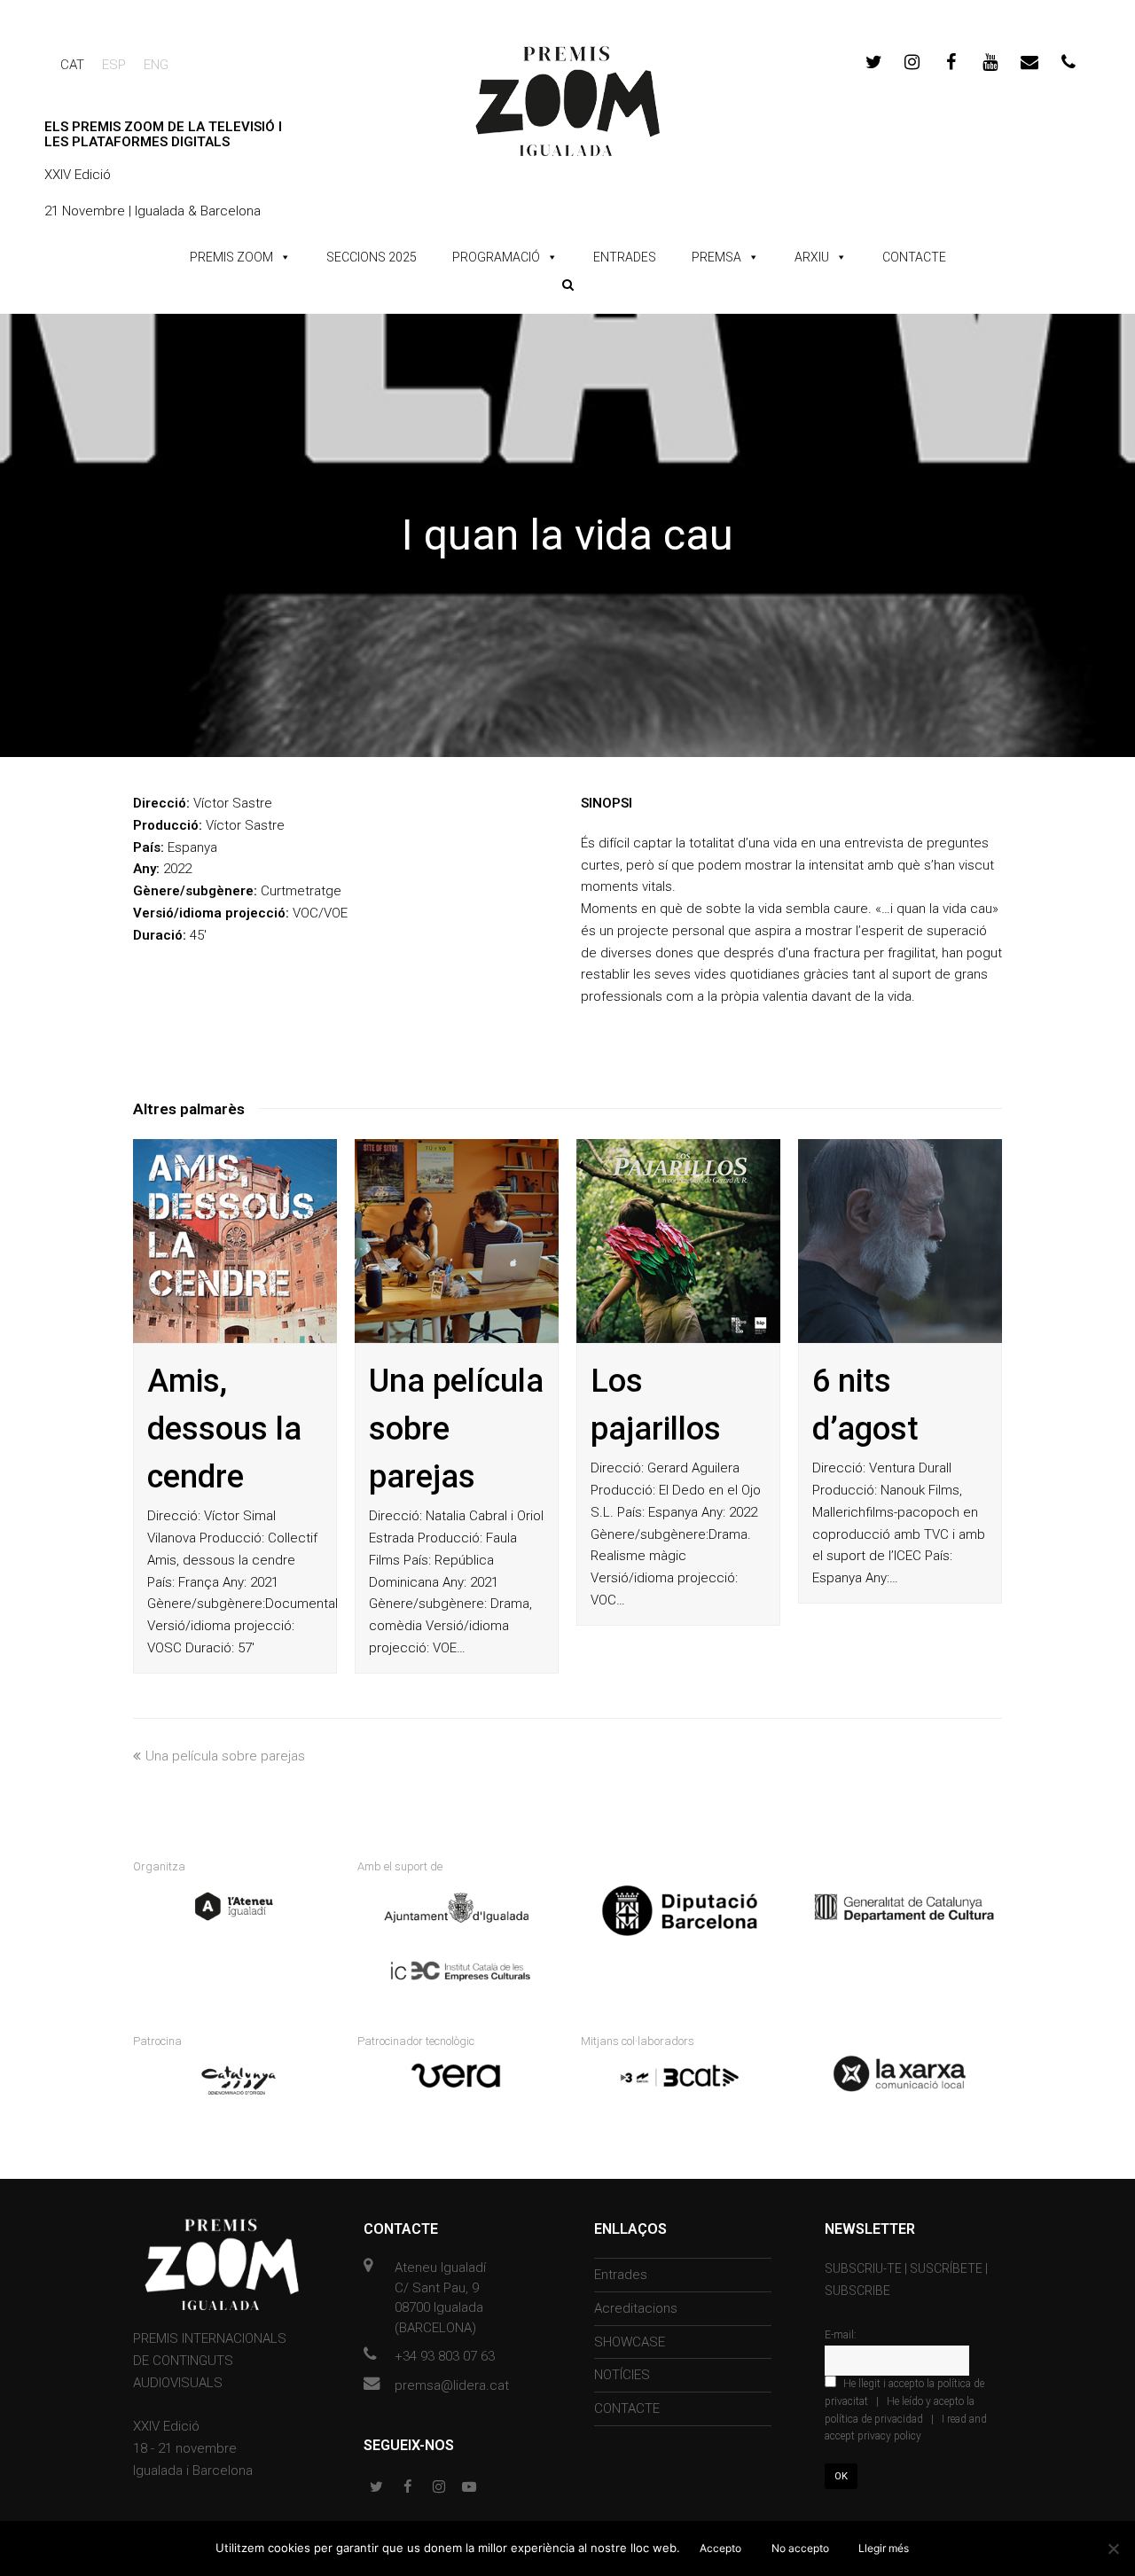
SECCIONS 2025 (372, 257)
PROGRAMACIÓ (496, 257)
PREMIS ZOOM (231, 257)
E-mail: (841, 2335)
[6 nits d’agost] (900, 1241)
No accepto (800, 2548)
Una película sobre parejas (225, 1756)
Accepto (720, 2548)
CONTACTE (914, 257)
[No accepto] (1113, 2549)
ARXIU (812, 257)
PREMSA (716, 257)
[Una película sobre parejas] (457, 1241)
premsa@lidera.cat (452, 2385)
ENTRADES (625, 257)
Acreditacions (636, 2308)
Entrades (621, 2275)
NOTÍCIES (622, 2375)
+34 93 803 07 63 (445, 2356)
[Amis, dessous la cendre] (235, 1241)
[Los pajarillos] (678, 1241)
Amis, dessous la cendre (224, 1429)
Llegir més (884, 2548)
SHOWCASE (630, 2342)
